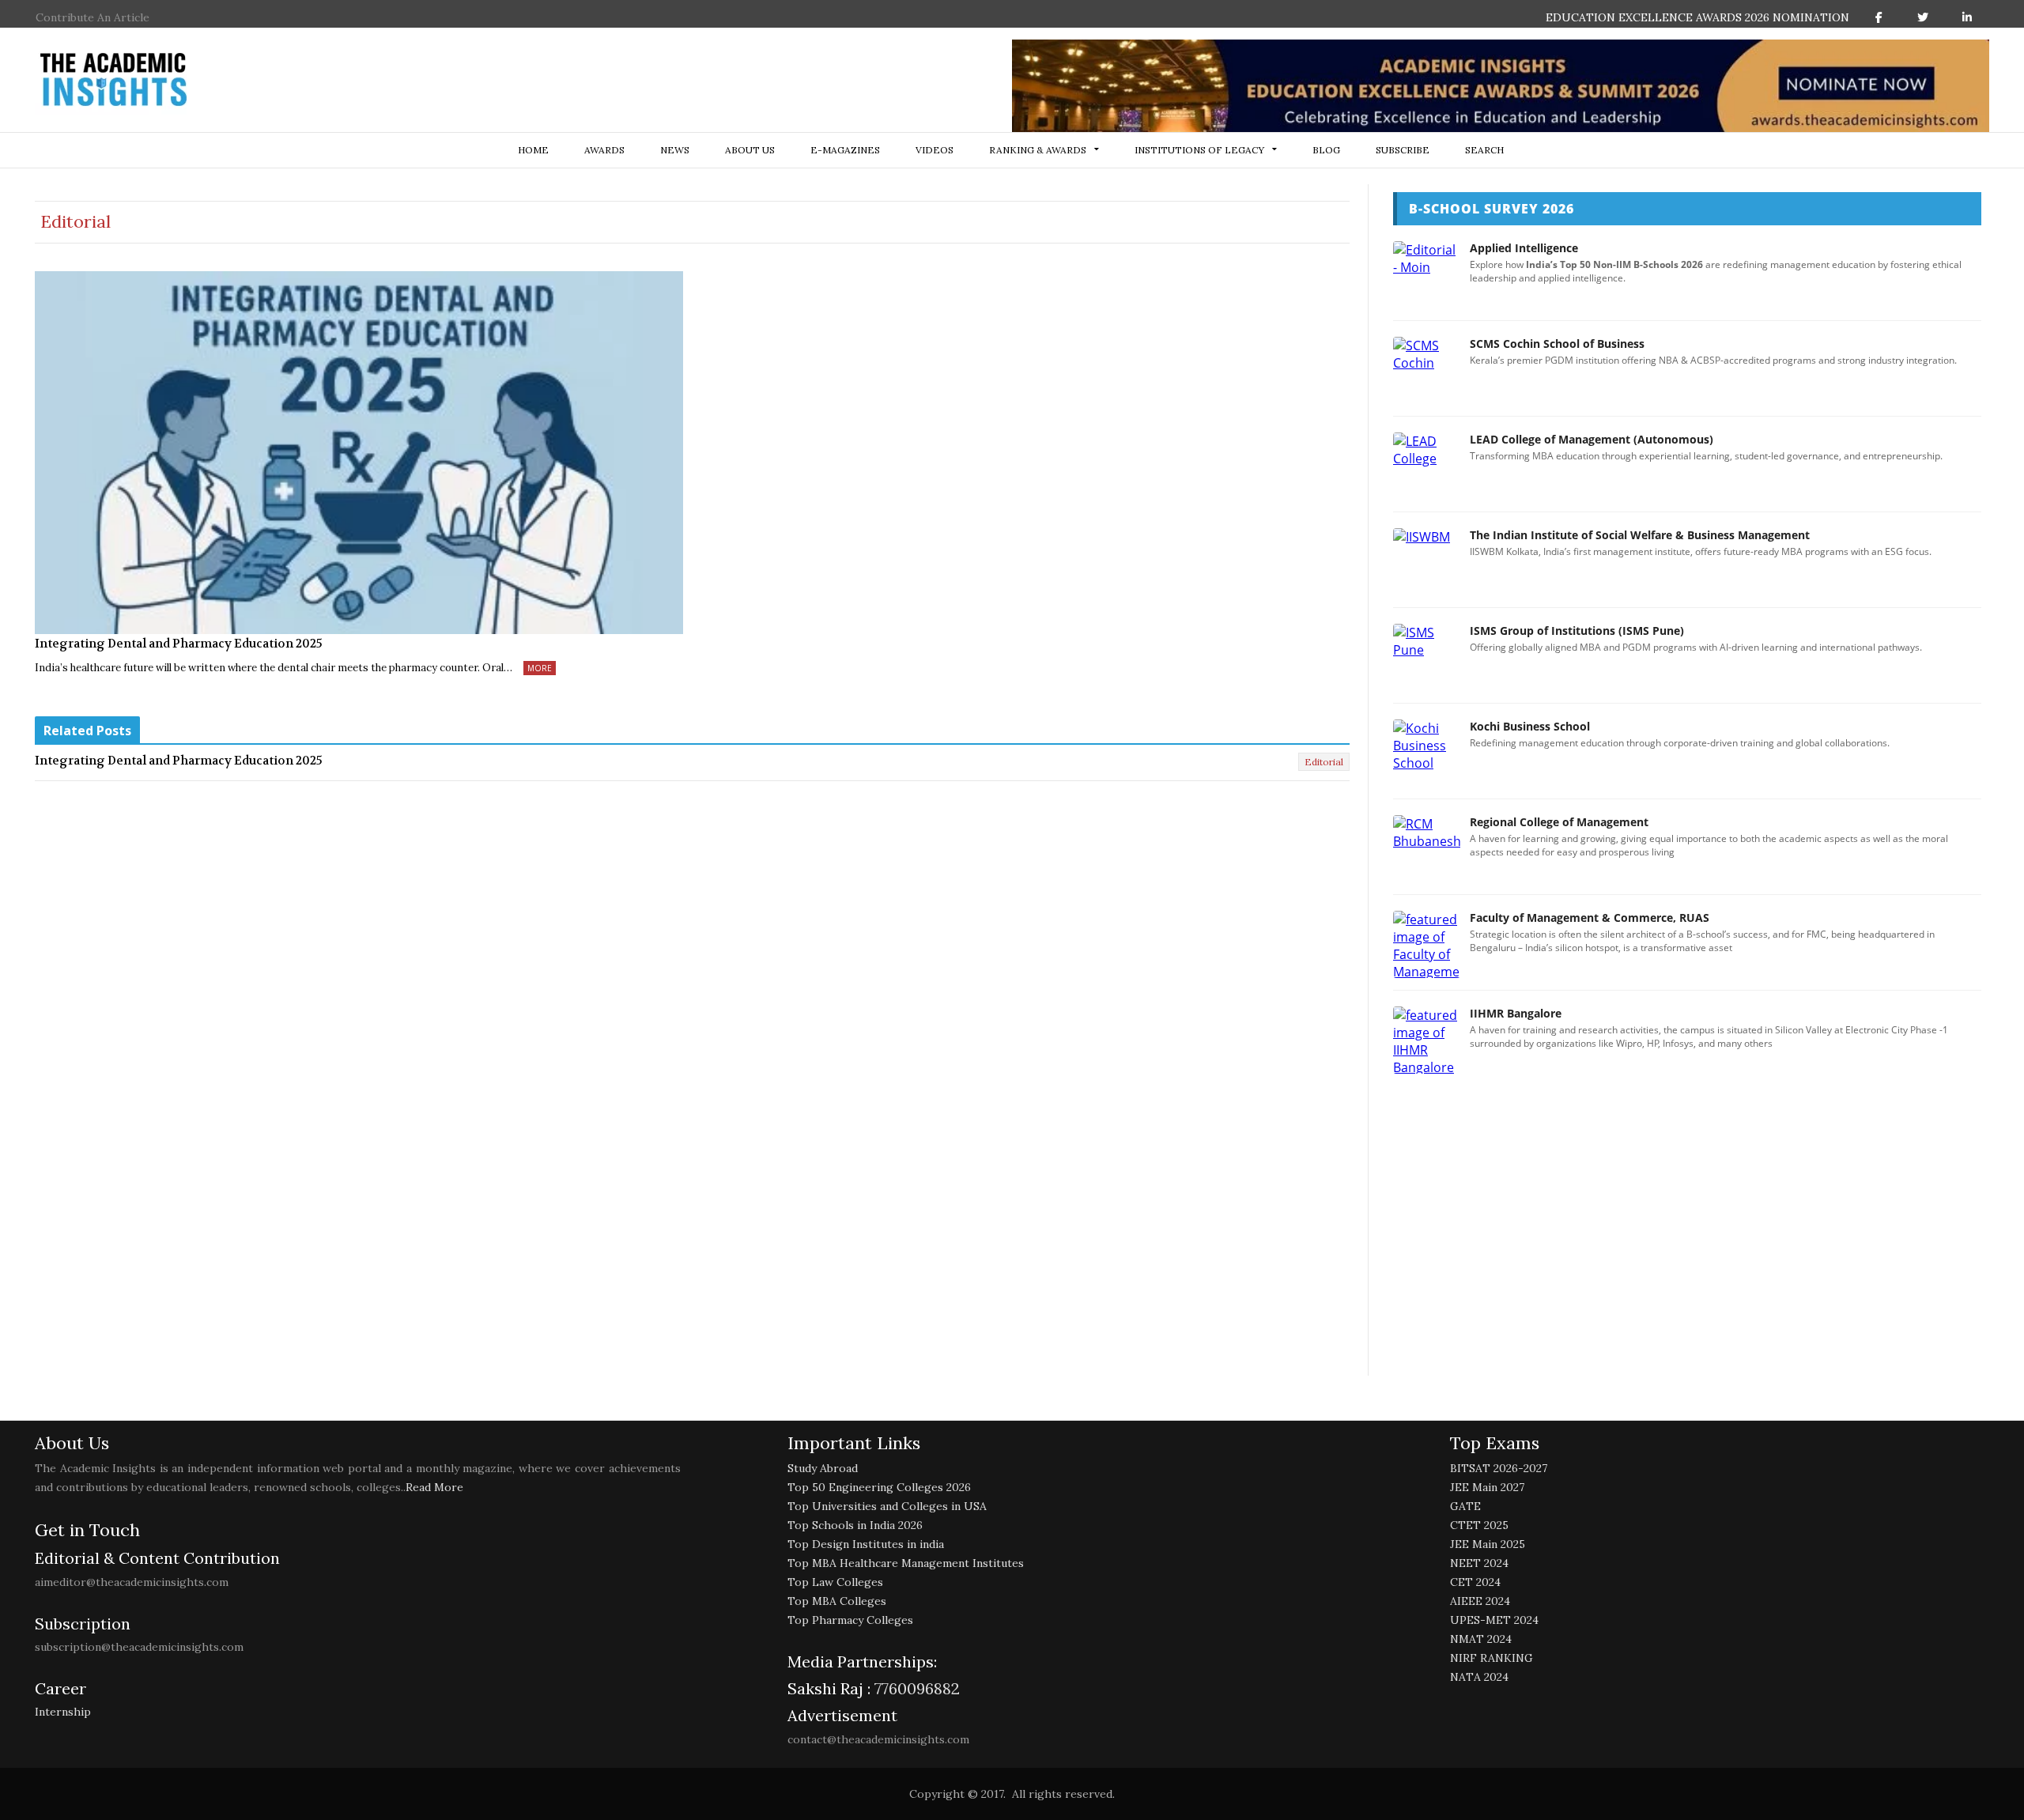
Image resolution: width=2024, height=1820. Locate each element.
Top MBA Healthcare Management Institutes (906, 1563)
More (540, 668)
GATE (1465, 1506)
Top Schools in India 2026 (855, 1525)
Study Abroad (823, 1468)
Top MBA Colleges (837, 1601)
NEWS (675, 150)
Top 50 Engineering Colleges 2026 (879, 1487)
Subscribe (1403, 150)
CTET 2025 (1479, 1525)
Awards (604, 150)
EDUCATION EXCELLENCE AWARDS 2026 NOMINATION (1697, 17)
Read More (434, 1487)
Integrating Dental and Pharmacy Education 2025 (179, 644)
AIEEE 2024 (1480, 1601)
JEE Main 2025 (1488, 1544)
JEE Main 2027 (1487, 1487)
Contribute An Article (93, 17)
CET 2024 (1475, 1582)
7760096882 (915, 1688)
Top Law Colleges (835, 1582)
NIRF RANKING (1492, 1658)
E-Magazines (845, 150)
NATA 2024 (1479, 1677)
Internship (63, 1712)
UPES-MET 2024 (1494, 1620)
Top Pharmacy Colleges (850, 1620)
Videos (935, 150)
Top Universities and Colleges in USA (887, 1506)
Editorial (1324, 762)
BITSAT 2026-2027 (1499, 1468)
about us (750, 150)
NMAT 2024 (1481, 1639)
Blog (1326, 150)
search (1484, 150)
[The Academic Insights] (114, 80)
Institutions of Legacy (1199, 150)
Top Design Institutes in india (866, 1544)
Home (533, 150)
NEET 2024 (1479, 1563)
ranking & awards (1038, 150)
